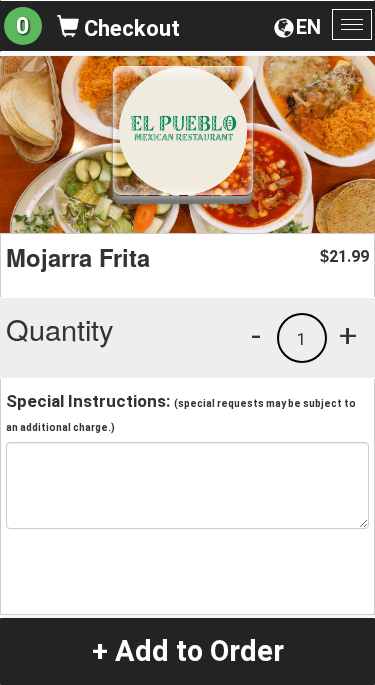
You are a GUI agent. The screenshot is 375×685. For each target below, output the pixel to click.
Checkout (129, 28)
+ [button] (348, 335)
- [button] (256, 335)
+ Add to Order (188, 651)
